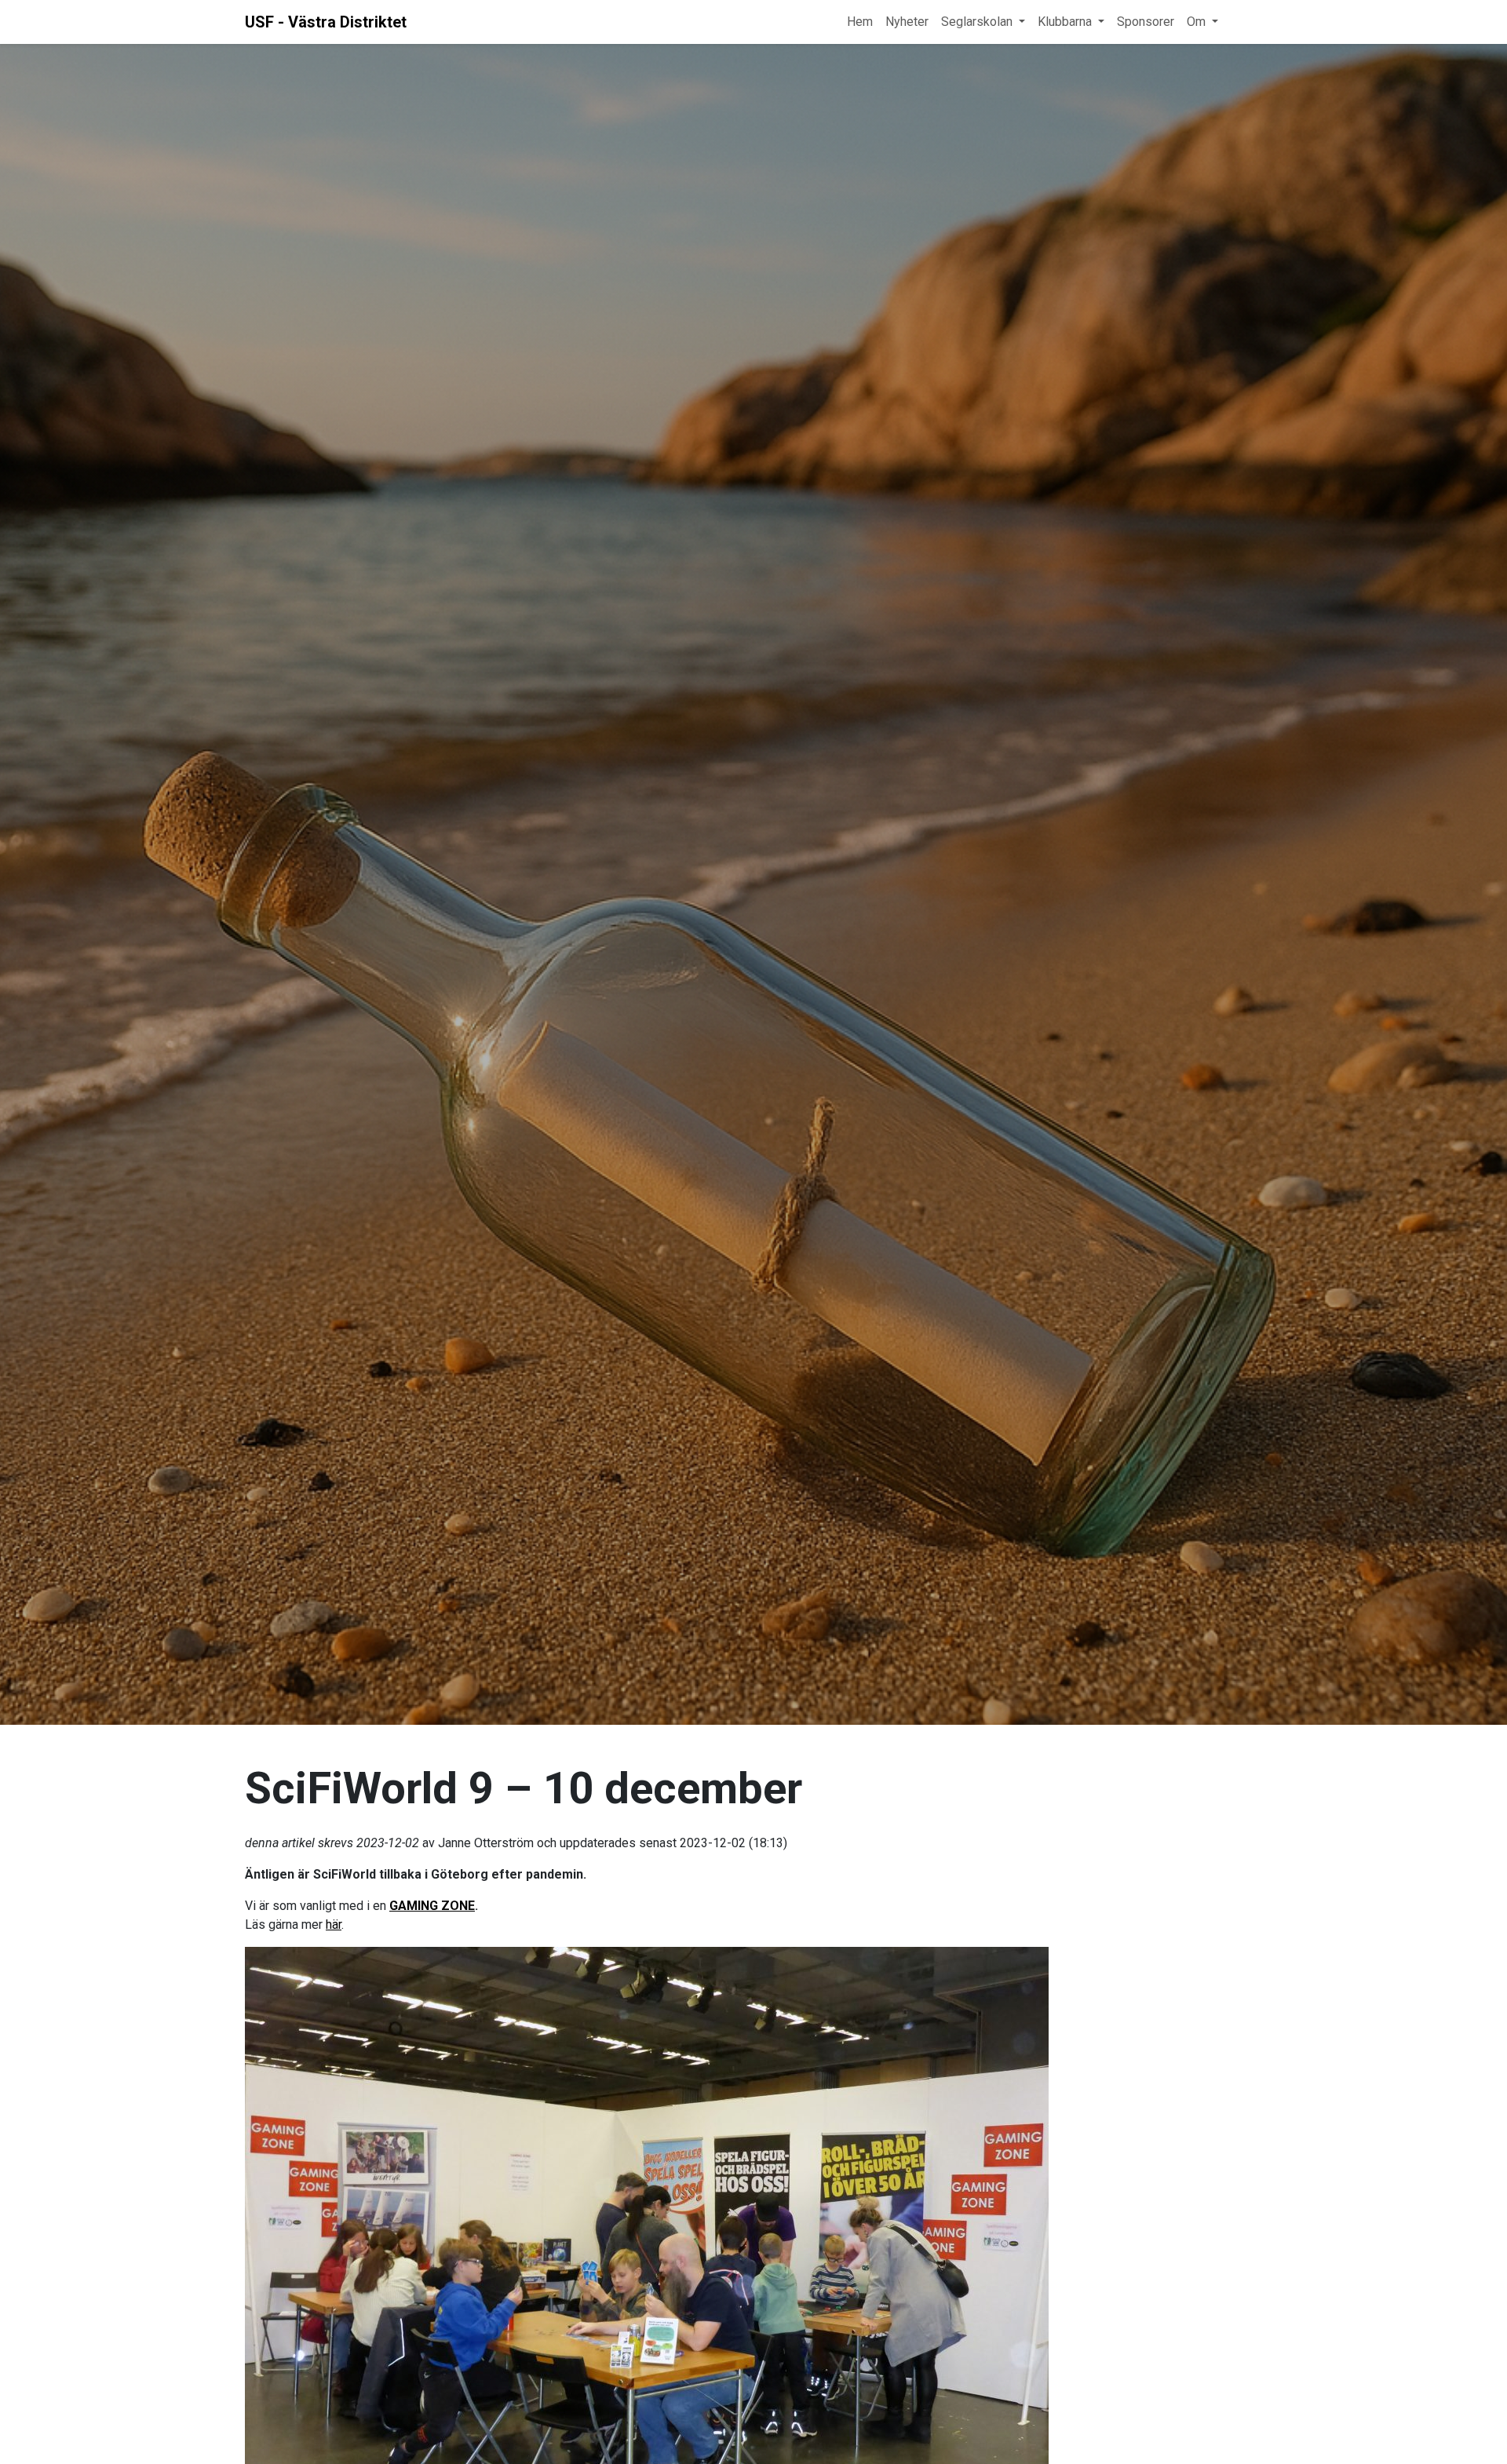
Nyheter (907, 22)
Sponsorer (1146, 22)
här (334, 1925)
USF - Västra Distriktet (326, 22)
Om (1196, 22)
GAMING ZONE (432, 1906)
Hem (860, 22)
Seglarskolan (977, 22)
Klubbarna (1065, 22)
